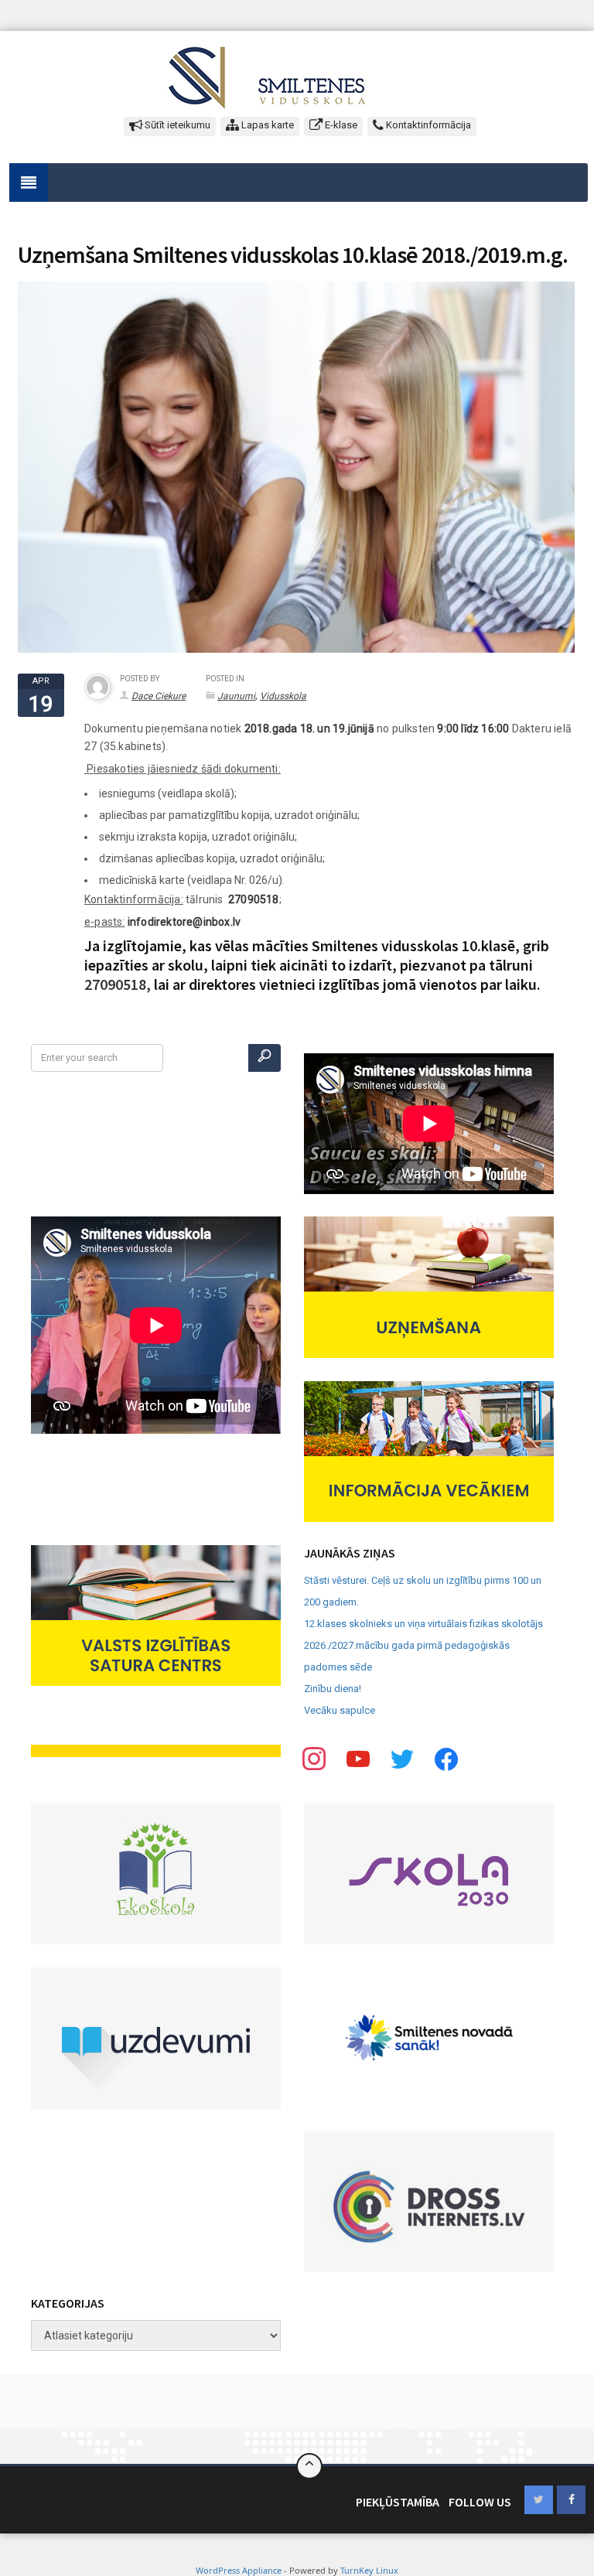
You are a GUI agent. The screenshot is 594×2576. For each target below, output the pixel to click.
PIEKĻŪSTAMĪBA (398, 2502)
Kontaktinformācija (427, 125)
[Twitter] (358, 1758)
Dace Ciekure (159, 696)
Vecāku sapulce (340, 1710)
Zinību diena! (333, 1689)
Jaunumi (236, 696)
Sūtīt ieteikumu (176, 125)
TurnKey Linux (369, 2570)
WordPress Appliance (239, 2570)
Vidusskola (283, 696)
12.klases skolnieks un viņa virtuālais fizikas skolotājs (423, 1624)
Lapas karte (266, 125)
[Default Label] (446, 1758)
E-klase (340, 125)
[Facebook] (314, 1758)
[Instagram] (402, 1758)
